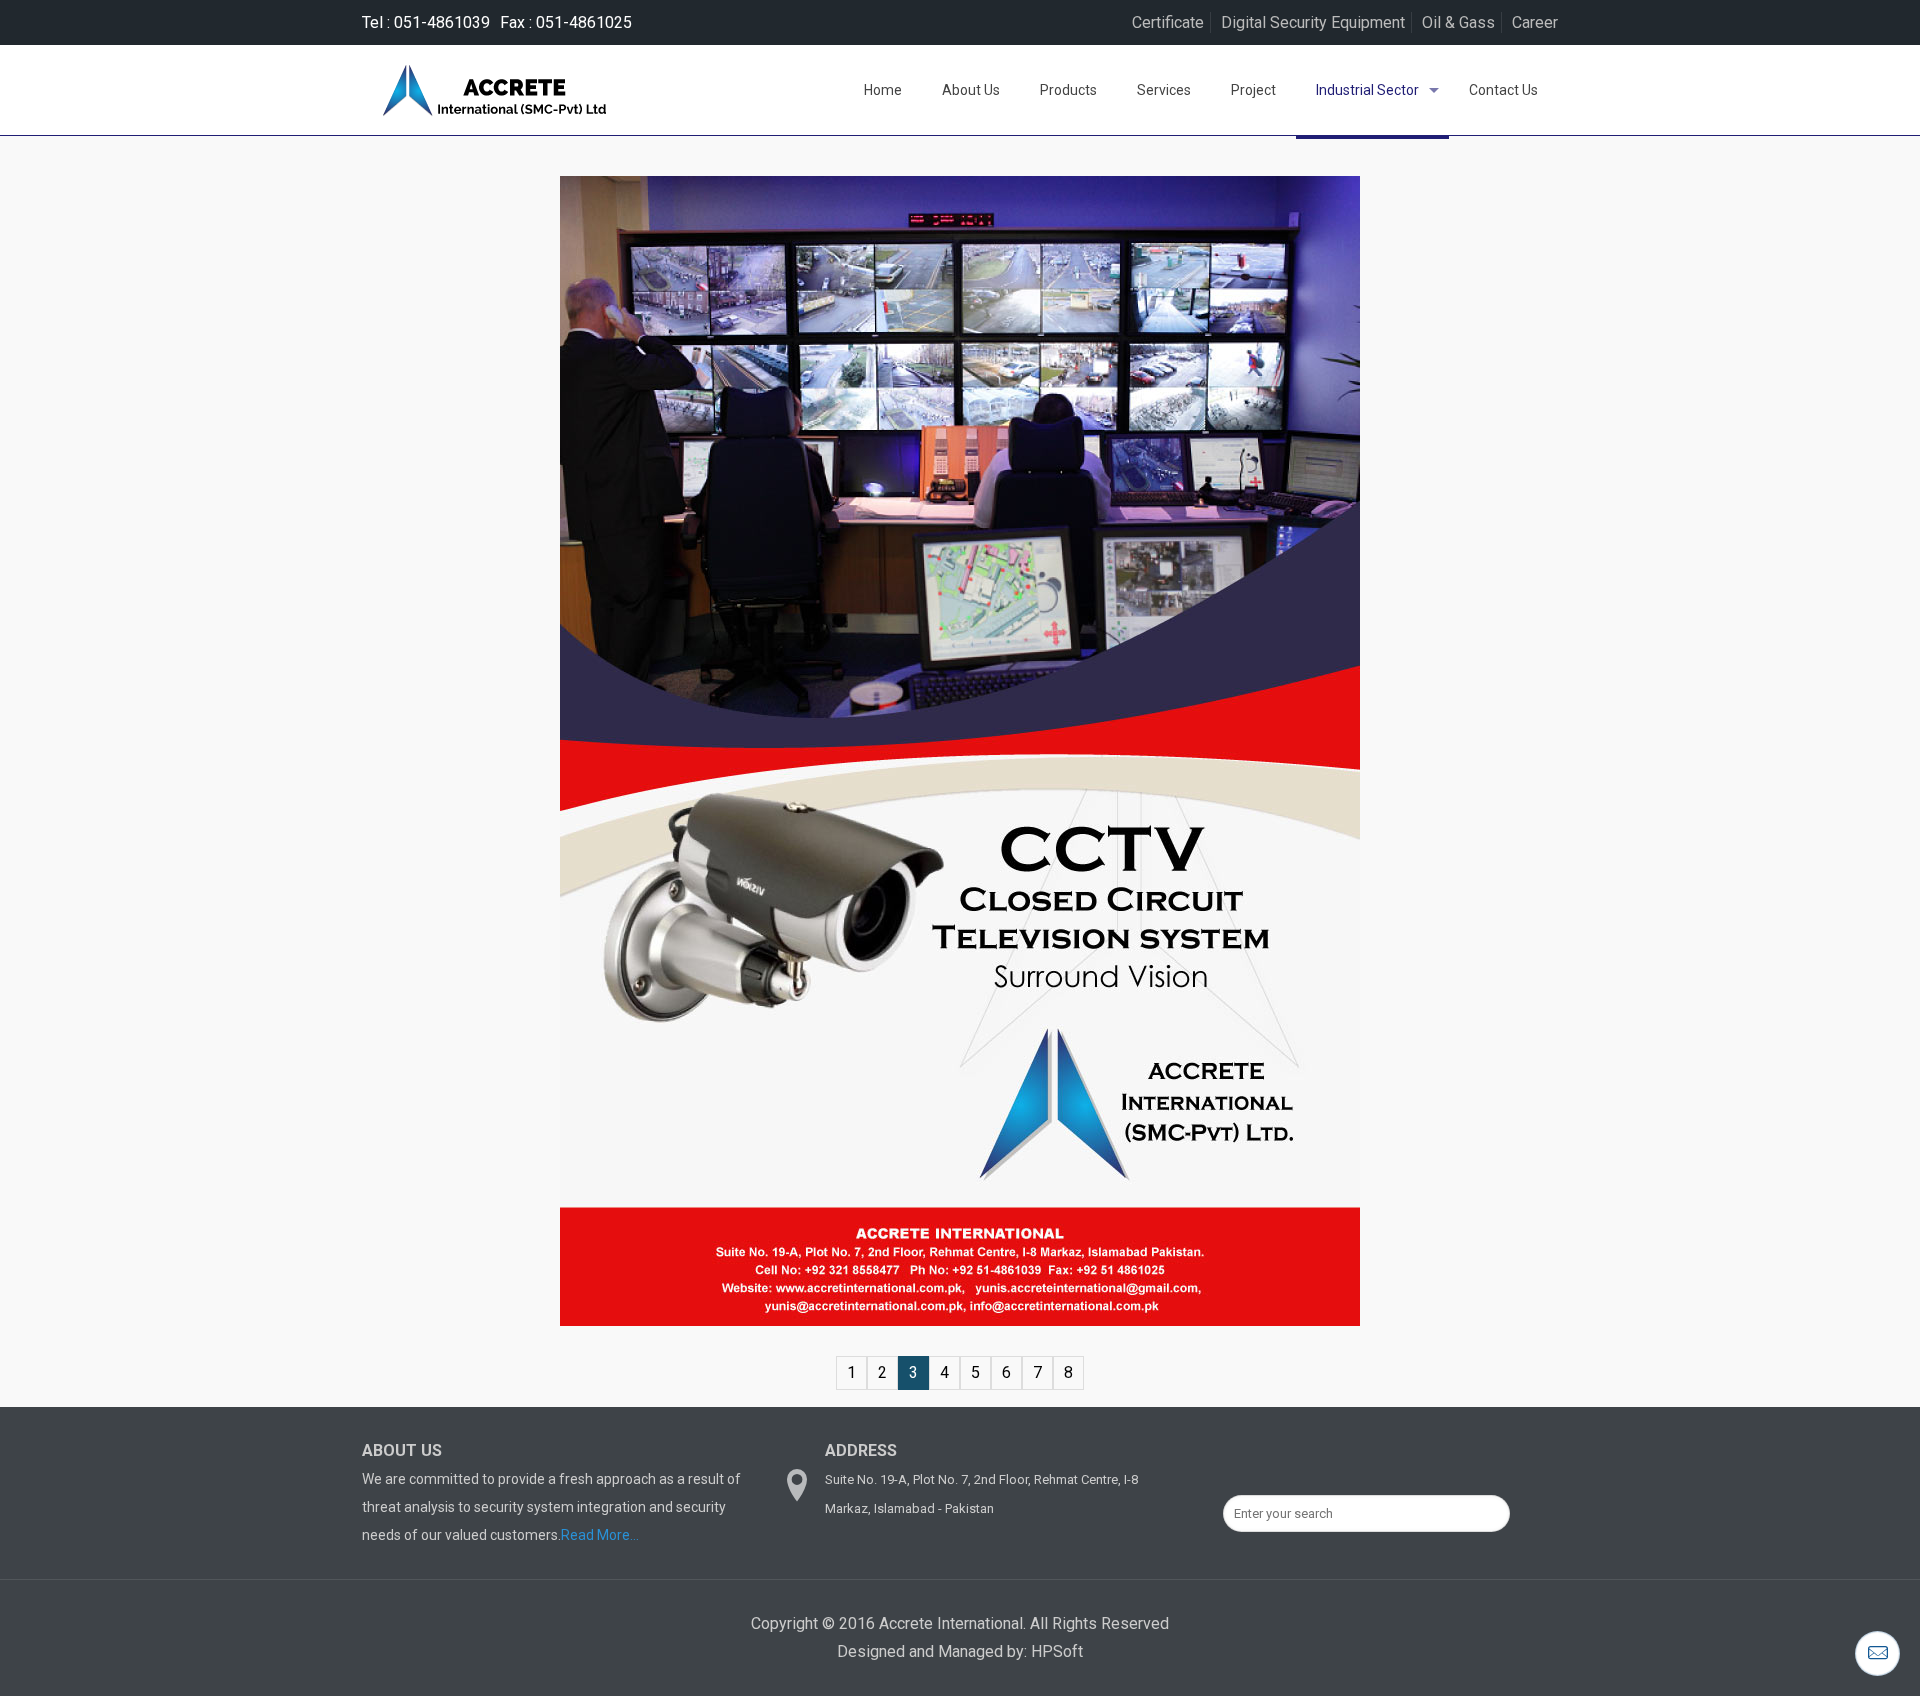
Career (1535, 22)
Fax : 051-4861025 (566, 22)
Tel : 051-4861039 (426, 22)
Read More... (600, 1535)
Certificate (1168, 22)
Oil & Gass (1458, 22)
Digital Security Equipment (1313, 22)
